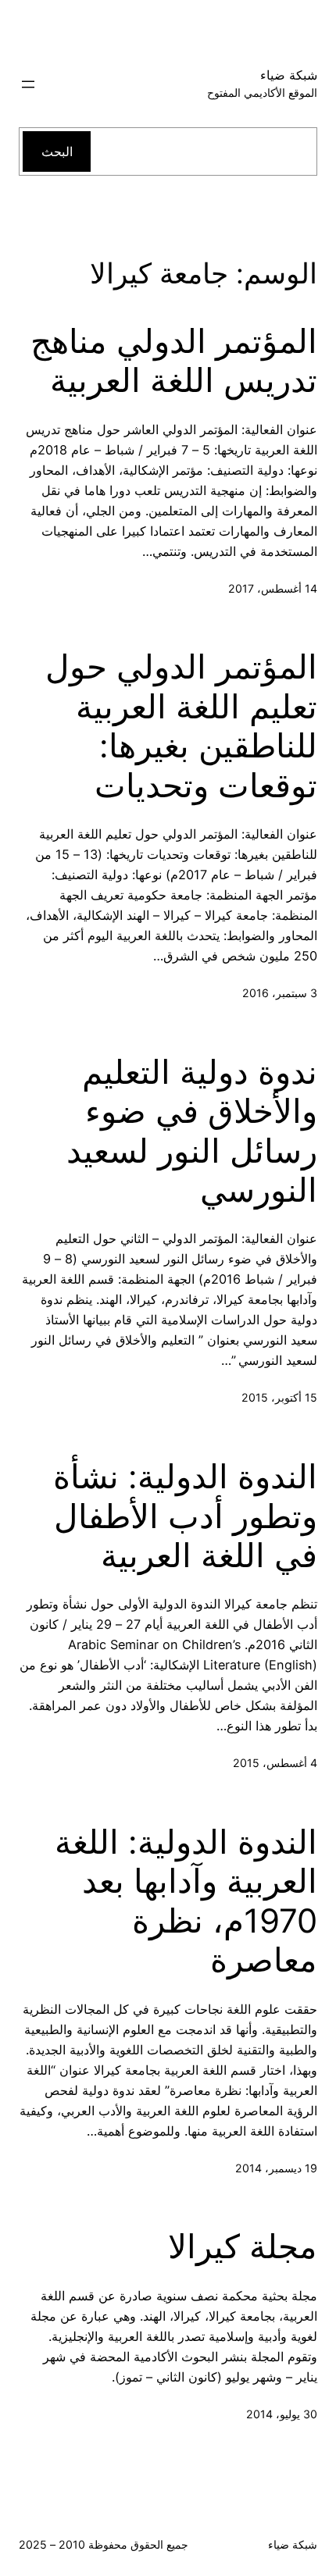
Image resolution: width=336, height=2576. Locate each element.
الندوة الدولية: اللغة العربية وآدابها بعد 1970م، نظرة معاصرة (186, 1901)
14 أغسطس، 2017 (273, 588)
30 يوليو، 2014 (282, 2414)
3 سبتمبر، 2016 (280, 993)
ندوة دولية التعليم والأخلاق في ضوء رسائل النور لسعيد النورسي (192, 1131)
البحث (57, 151)
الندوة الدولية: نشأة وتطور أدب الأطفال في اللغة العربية (185, 1516)
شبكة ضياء (289, 75)
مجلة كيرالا (243, 2246)
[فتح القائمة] (28, 84)
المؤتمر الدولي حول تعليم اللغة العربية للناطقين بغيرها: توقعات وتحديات (181, 726)
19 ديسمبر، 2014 (276, 2168)
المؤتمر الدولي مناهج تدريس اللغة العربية (174, 361)
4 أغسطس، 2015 (275, 1763)
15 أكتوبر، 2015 (279, 1397)
